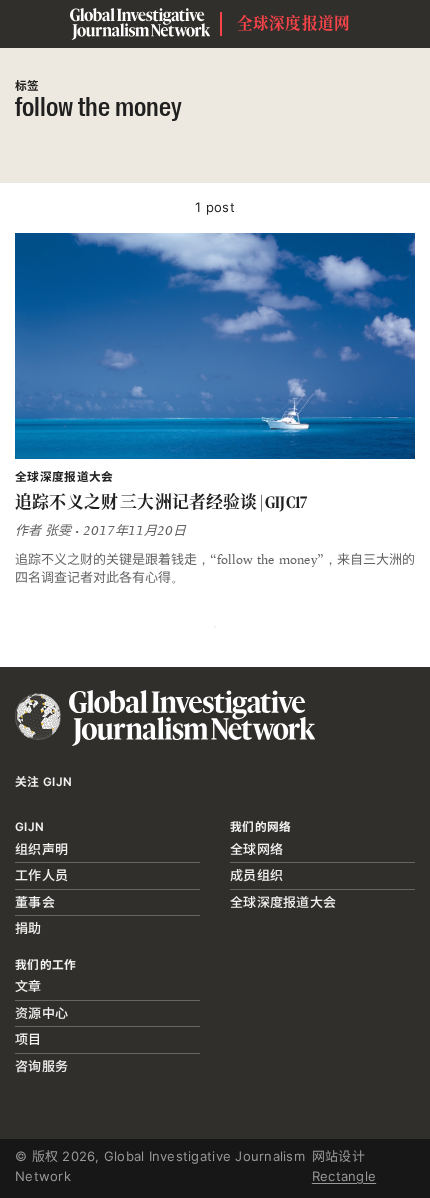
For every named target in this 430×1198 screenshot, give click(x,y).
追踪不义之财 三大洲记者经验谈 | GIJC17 (161, 502)
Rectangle (344, 1176)
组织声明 (41, 849)
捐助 (28, 928)
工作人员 (41, 875)
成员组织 (256, 875)
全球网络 (256, 849)
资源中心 (41, 1013)
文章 (28, 986)
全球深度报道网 (294, 23)
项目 (28, 1039)
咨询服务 (41, 1066)
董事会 (35, 902)
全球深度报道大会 (283, 902)
